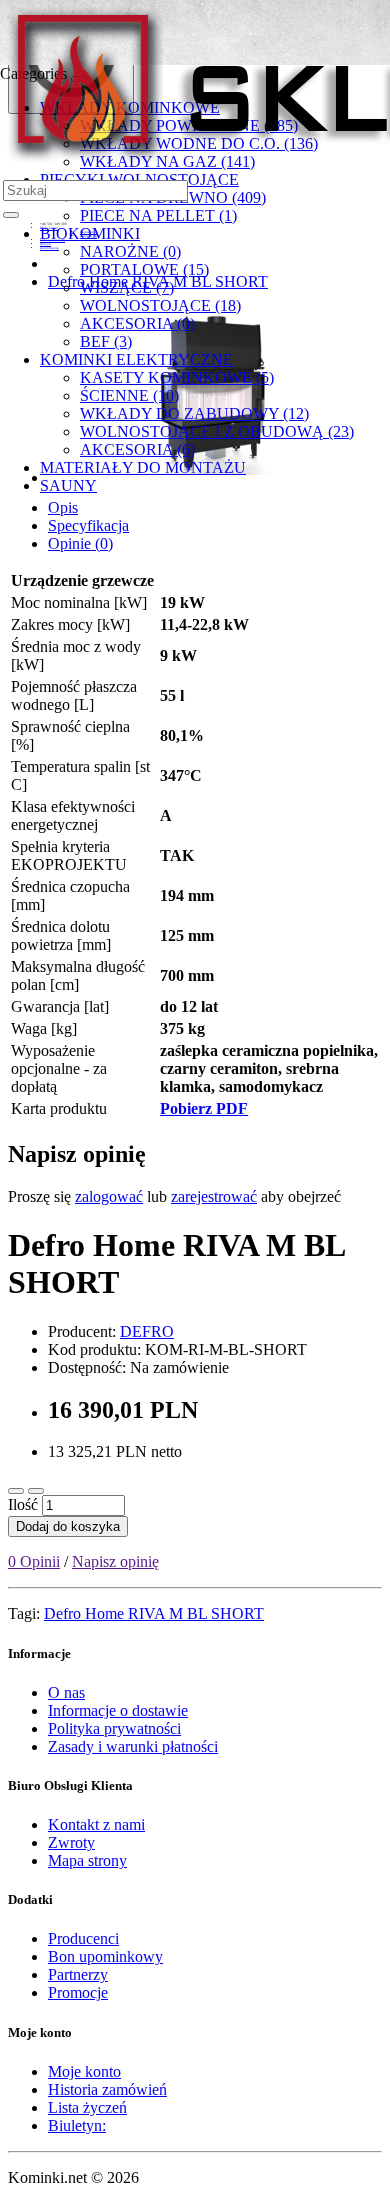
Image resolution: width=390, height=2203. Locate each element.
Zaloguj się (88, 236)
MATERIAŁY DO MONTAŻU (143, 467)
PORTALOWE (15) (144, 269)
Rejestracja (88, 232)
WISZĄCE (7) (127, 287)
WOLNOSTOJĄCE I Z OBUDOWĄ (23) (217, 431)
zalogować (109, 1196)
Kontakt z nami (96, 1824)
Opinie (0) (80, 543)
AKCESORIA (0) (137, 323)
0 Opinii (34, 1561)
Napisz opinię (115, 1561)
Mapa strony (87, 1860)
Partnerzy (78, 1974)
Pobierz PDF (204, 1108)
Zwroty (71, 1842)
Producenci (83, 1938)
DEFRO (147, 1331)
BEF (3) (106, 341)
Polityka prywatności (114, 1728)
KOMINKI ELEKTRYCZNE (136, 359)
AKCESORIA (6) (137, 449)
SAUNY (68, 485)
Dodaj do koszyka (68, 1526)
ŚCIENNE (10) (129, 395)
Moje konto (84, 2071)
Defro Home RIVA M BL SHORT (154, 1613)
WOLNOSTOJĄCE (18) (160, 305)
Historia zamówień (107, 2089)
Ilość (23, 1504)
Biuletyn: (77, 2125)
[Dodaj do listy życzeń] (16, 1491)
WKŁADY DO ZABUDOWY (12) (194, 413)
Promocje (78, 1992)
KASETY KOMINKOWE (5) (177, 377)
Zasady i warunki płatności (133, 1746)
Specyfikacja (88, 525)
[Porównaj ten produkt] (36, 1491)
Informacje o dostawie (118, 1710)
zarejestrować (214, 1196)
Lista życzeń (87, 2107)
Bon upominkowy (105, 1956)
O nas (66, 1692)
